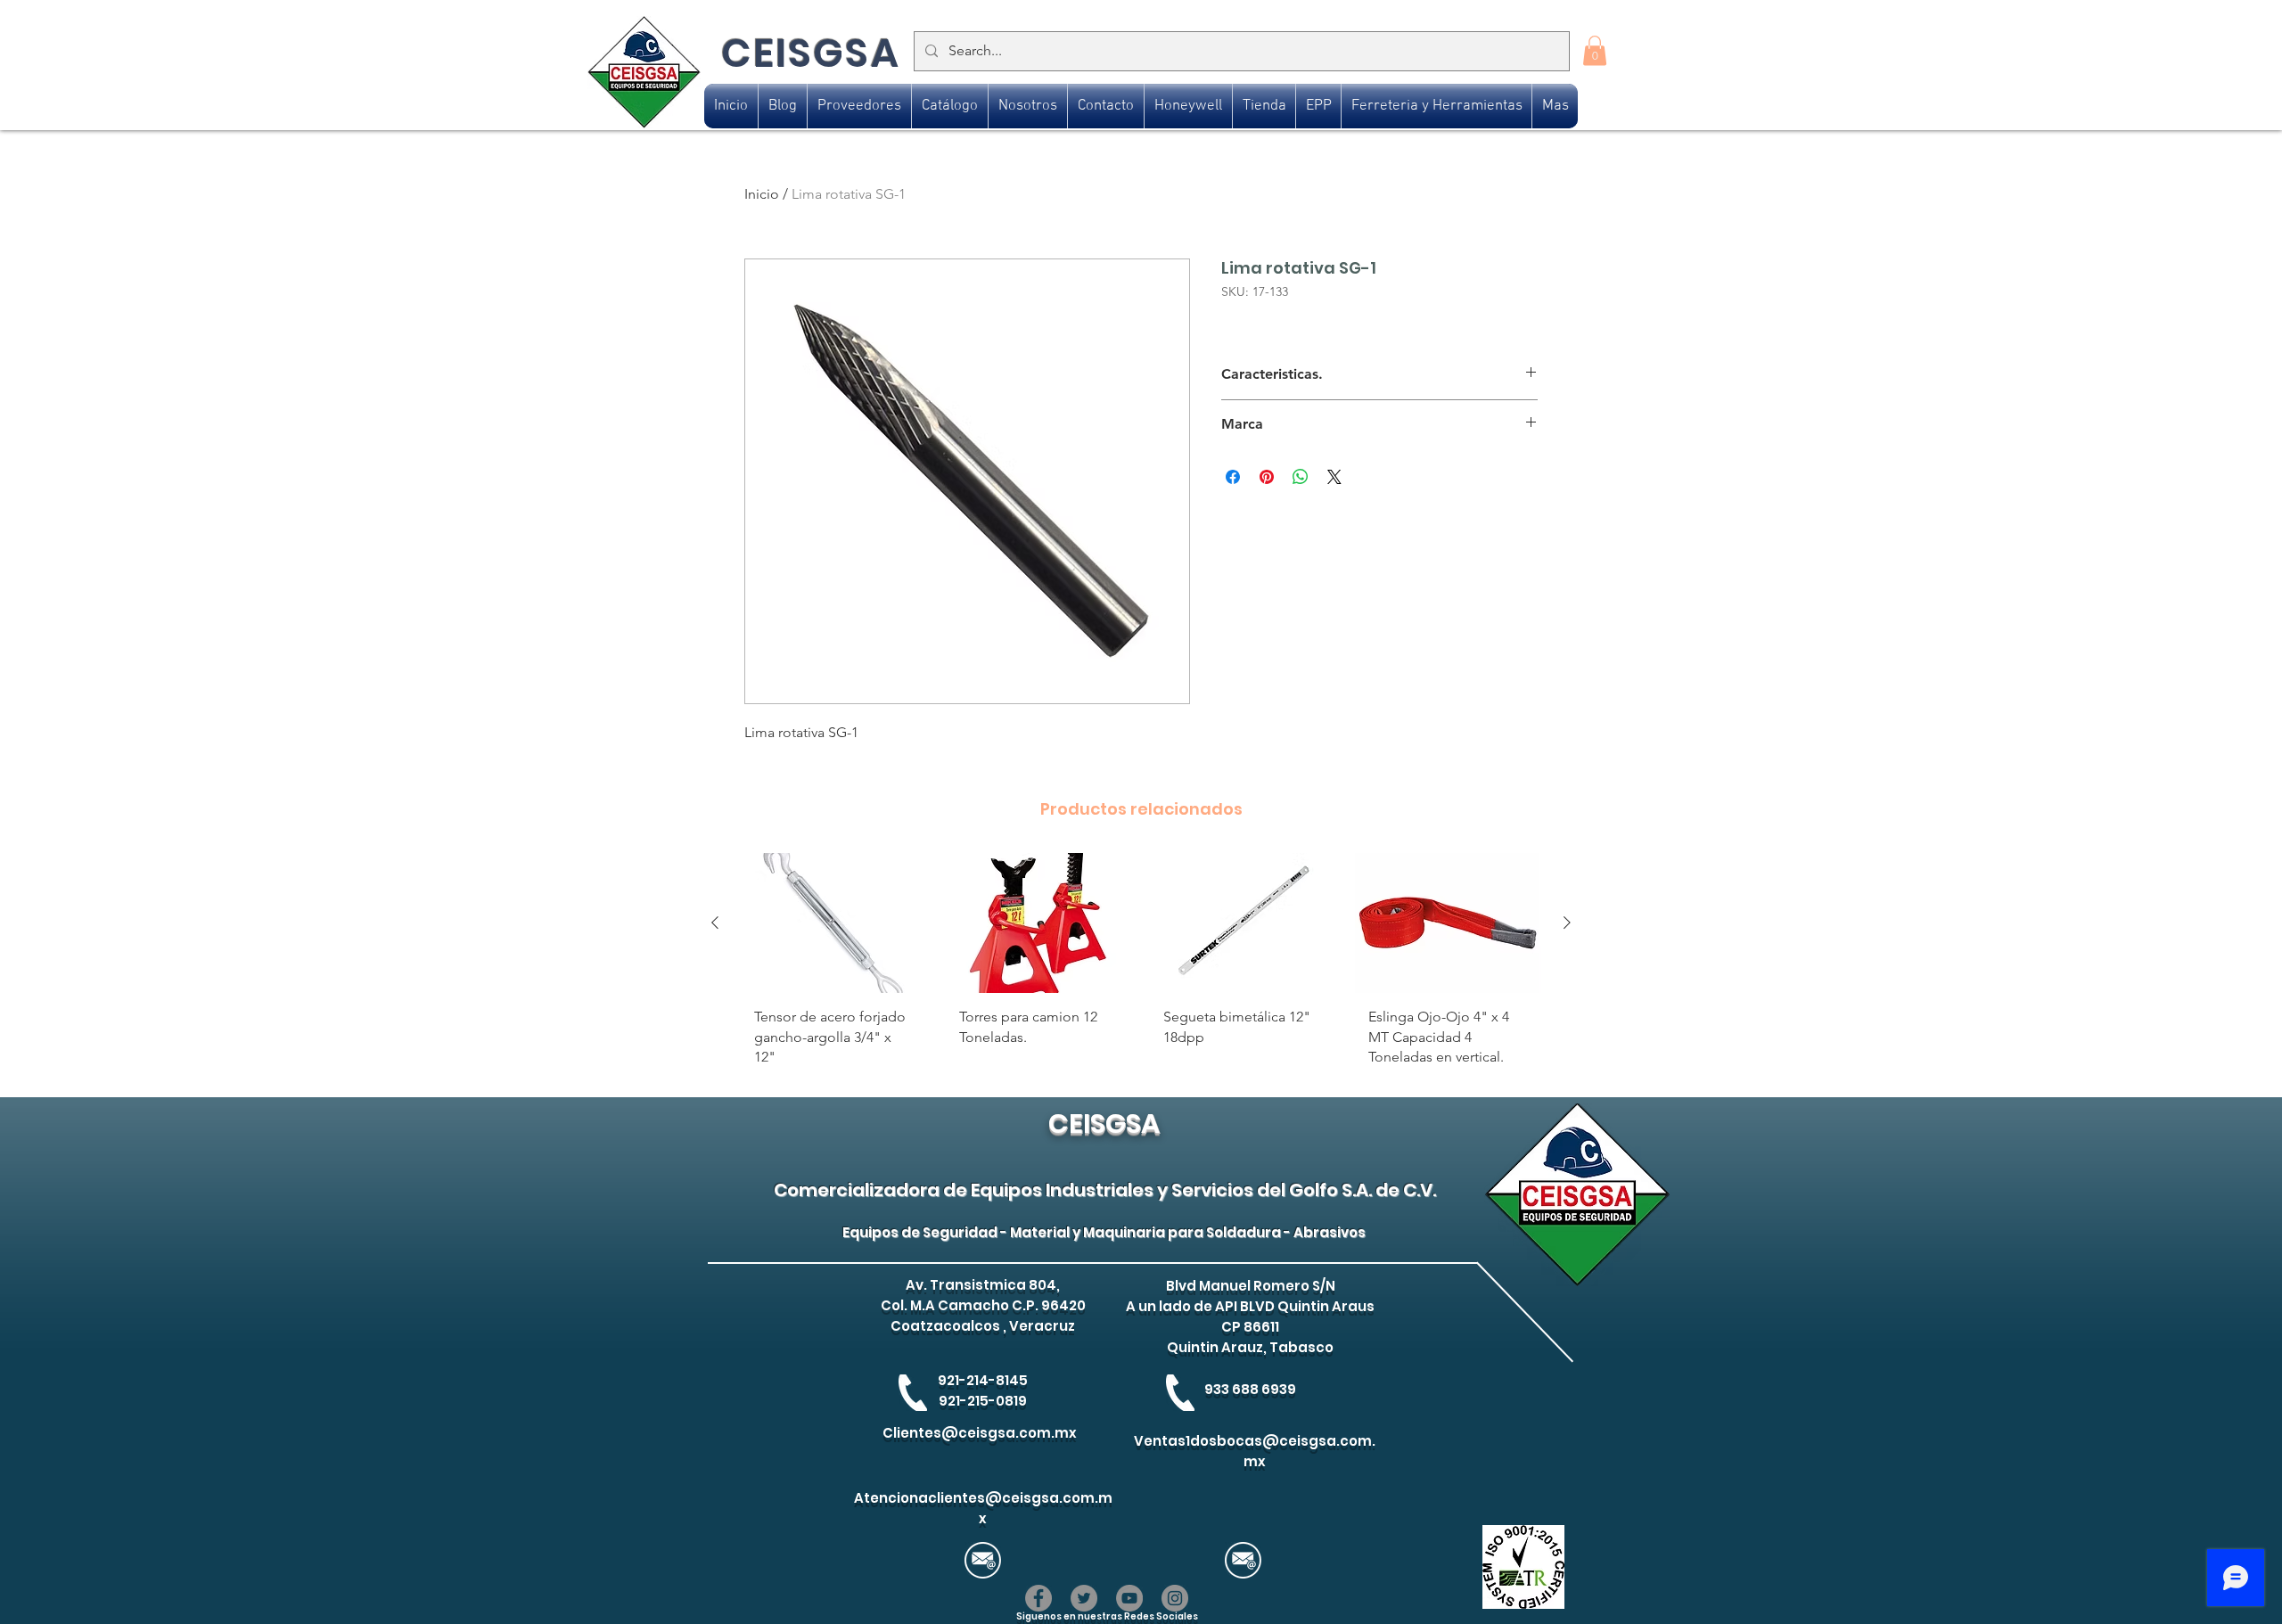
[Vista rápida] (834, 923)
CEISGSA (811, 53)
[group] (1141, 967)
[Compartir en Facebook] (1233, 477)
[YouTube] (1129, 1598)
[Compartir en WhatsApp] (1301, 477)
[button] (1595, 50)
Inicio (762, 194)
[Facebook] (1038, 1598)
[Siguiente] (1567, 923)
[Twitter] (1084, 1598)
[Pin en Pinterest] (1267, 477)
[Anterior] (715, 923)
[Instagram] (1175, 1598)
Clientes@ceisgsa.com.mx (980, 1433)
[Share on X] (1334, 477)
